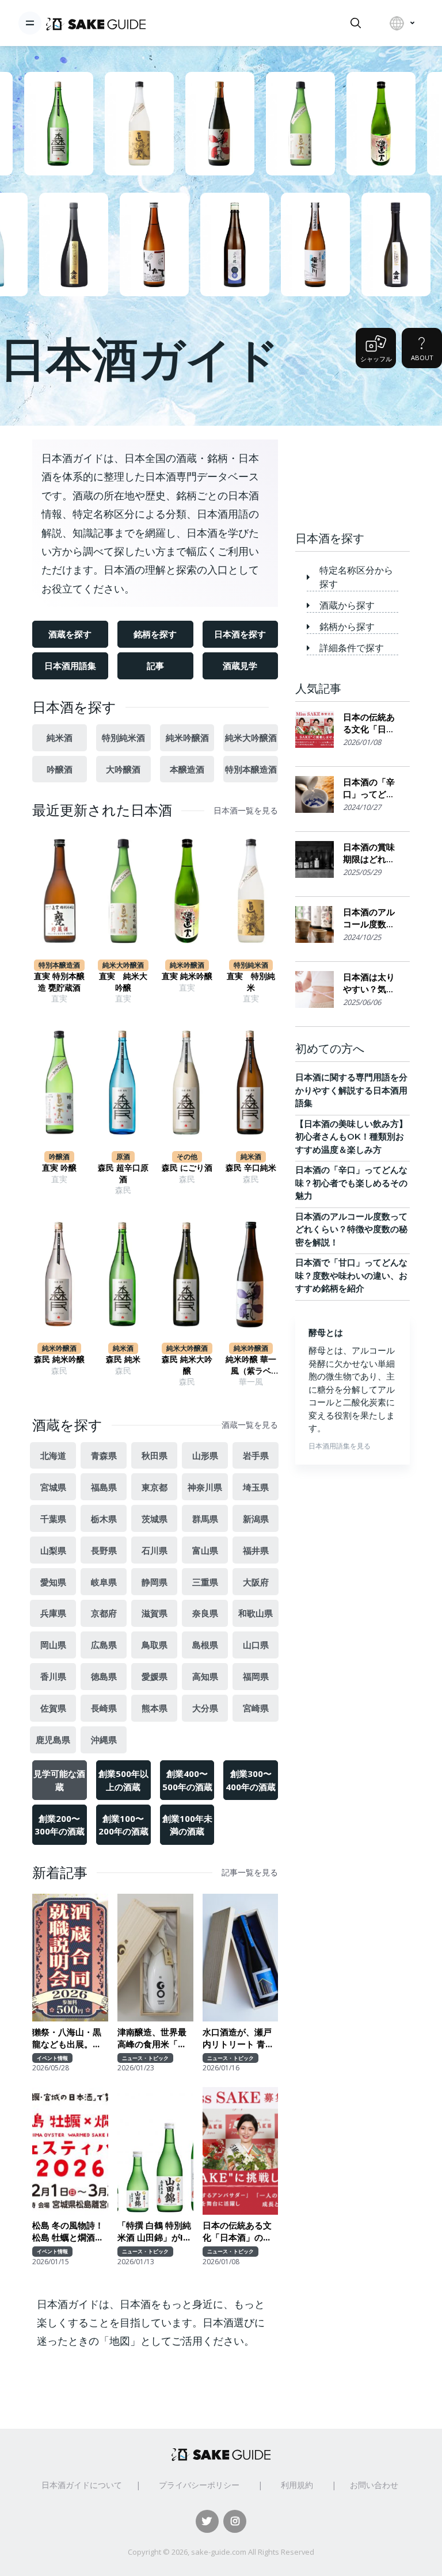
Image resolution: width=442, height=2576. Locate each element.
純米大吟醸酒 (251, 737)
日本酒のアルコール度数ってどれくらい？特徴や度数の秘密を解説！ (369, 918)
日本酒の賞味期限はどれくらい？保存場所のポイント (369, 853)
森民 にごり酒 (187, 1168)
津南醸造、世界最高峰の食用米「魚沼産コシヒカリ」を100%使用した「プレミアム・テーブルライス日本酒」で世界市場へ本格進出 (152, 2038)
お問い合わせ (374, 2485)
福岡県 (256, 1676)
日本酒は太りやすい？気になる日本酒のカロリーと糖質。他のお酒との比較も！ (369, 983)
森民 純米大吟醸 (187, 1365)
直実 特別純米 (251, 982)
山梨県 (53, 1550)
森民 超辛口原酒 (123, 1174)
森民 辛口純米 (251, 1168)
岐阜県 (104, 1582)
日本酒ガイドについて (82, 2485)
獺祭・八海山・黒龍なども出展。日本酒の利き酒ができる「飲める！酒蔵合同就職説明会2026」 (67, 2038)
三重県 (205, 1582)
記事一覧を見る (250, 1872)
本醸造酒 (187, 769)
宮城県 (53, 1487)
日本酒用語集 (70, 666)
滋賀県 (155, 1613)
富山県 (205, 1550)
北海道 (53, 1455)
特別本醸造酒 (251, 769)
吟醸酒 (60, 769)
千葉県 (53, 1519)
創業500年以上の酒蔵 (123, 1780)
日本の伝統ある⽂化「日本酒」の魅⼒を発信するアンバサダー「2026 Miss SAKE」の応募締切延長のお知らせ (239, 2232)
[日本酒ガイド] (96, 23)
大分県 (205, 1708)
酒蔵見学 (240, 666)
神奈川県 (205, 1487)
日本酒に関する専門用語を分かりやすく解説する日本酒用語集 (351, 1090)
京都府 (104, 1613)
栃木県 (104, 1519)
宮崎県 (256, 1708)
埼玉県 (256, 1487)
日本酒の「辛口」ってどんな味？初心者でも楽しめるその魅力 (369, 788)
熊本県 (155, 1708)
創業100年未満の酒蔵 (187, 1825)
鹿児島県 (53, 1740)
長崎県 (104, 1708)
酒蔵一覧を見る (250, 1425)
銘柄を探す (155, 634)
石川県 (155, 1550)
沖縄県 (104, 1740)
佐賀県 (53, 1708)
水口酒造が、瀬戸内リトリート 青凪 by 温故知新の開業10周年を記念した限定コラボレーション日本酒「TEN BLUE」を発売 (240, 2038)
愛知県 (53, 1582)
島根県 (205, 1645)
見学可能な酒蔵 (59, 1780)
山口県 (256, 1645)
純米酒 (60, 737)
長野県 (104, 1550)
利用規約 (297, 2485)
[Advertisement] (353, 469)
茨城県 (155, 1519)
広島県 (104, 1645)
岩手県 (256, 1455)
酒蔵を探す (70, 634)
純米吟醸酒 (187, 737)
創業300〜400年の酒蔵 (251, 1780)
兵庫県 (53, 1613)
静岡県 (155, 1582)
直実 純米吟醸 (187, 976)
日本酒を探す (240, 634)
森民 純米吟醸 (59, 1359)
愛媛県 (155, 1676)
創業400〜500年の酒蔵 (187, 1780)
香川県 (53, 1676)
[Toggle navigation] (30, 23)
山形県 (205, 1455)
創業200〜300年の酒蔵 (60, 1825)
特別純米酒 (123, 737)
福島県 (104, 1487)
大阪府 (256, 1582)
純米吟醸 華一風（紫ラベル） (251, 1365)
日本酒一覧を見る (246, 811)
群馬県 (205, 1519)
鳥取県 (155, 1645)
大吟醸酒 (123, 769)
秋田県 (155, 1455)
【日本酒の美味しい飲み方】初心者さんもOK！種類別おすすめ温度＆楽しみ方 (351, 1137)
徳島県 (104, 1676)
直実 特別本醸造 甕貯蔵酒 (59, 982)
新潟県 (256, 1519)
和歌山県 (256, 1613)
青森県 (104, 1455)
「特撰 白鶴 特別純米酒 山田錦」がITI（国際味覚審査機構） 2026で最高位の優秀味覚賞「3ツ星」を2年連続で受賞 (155, 2232)
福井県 (256, 1550)
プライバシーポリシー (199, 2485)
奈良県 (205, 1613)
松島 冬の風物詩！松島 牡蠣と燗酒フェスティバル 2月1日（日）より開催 (68, 2232)
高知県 (205, 1676)
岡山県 (53, 1645)
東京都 (155, 1487)
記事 (155, 666)
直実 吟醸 (59, 1168)
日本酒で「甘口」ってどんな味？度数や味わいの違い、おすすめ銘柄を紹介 (351, 1275)
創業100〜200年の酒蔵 (123, 1825)
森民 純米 (123, 1359)
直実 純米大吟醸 (123, 982)
